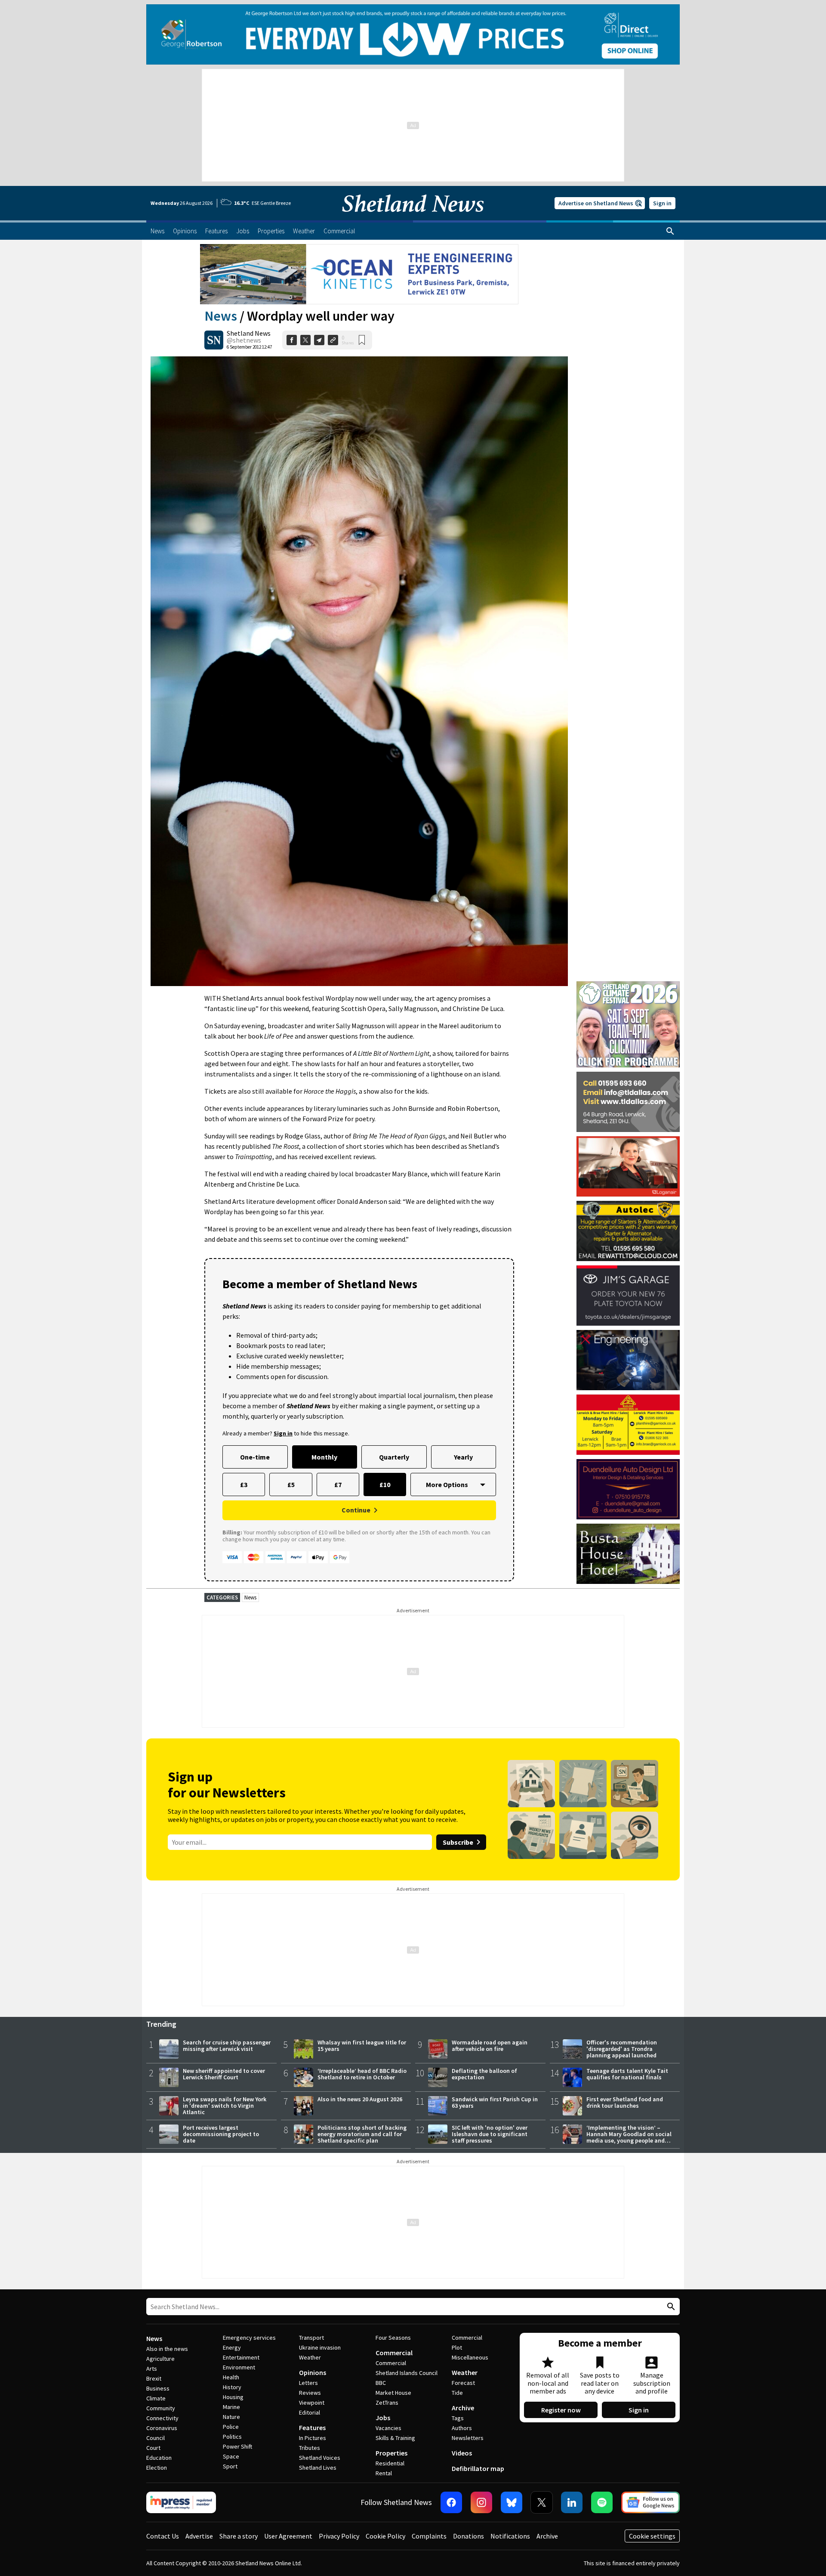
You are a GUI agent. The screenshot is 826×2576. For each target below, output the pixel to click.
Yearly (463, 1457)
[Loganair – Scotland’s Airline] (628, 1166)
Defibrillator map (478, 2468)
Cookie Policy (385, 2536)
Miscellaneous (470, 2357)
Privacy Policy (339, 2536)
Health (231, 2377)
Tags (458, 2418)
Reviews (310, 2393)
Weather (310, 2357)
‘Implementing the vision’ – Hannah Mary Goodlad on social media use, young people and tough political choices (629, 2137)
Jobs (383, 2418)
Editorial (310, 2412)
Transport (311, 2338)
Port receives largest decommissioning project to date (221, 2134)
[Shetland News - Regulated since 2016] (181, 2502)
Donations (468, 2536)
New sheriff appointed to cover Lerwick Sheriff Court (224, 2074)
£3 (244, 1484)
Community (161, 2408)
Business (158, 2388)
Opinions (313, 2372)
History (232, 2387)
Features (312, 2428)
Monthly (324, 1457)
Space (231, 2456)
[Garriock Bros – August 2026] (628, 1425)
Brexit (154, 2378)
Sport (230, 2466)
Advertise (199, 2536)
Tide (457, 2393)
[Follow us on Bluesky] (512, 2502)
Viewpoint (312, 2403)
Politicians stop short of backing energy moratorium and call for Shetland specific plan (362, 2134)
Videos (462, 2453)
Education (159, 2458)
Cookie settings (652, 2536)
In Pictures (313, 2438)
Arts (152, 2369)
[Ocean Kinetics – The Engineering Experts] (359, 274)
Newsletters (468, 2438)
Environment (239, 2367)
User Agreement (288, 2536)
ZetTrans (387, 2403)
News (221, 316)
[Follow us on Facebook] (451, 2502)
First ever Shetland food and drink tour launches (625, 2102)
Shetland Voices (320, 2458)
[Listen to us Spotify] (602, 2502)
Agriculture (160, 2359)
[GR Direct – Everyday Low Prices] (413, 34)
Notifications (510, 2536)
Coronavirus (162, 2428)
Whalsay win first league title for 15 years (362, 2046)
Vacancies (388, 2428)
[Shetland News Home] (413, 218)
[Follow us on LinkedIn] (572, 2502)
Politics (232, 2437)
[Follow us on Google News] (650, 2502)
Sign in (662, 203)
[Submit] (670, 2307)
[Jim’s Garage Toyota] (628, 1296)
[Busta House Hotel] (628, 1554)
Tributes (310, 2448)
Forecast (463, 2383)
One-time (255, 1457)
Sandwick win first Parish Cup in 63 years (495, 2102)
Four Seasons (393, 2338)
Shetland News (249, 333)
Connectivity (162, 2418)
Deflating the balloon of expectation (484, 2074)
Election (157, 2468)
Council (156, 2438)
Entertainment (241, 2357)
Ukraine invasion (320, 2347)
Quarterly (394, 1457)
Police (231, 2427)
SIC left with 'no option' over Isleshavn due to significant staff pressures (490, 2134)
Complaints (429, 2536)
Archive (463, 2408)
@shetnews (244, 340)
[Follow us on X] (542, 2502)
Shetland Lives (318, 2468)
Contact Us (163, 2536)
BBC (381, 2383)
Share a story (239, 2536)
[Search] (670, 231)
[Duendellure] (628, 1489)
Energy (232, 2347)
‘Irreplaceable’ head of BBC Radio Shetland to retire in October (362, 2074)
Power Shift (237, 2446)
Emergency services (249, 2338)
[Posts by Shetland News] (214, 340)
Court (153, 2448)
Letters (308, 2383)
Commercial (394, 2353)
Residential (390, 2463)
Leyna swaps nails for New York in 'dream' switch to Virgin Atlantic (225, 2106)
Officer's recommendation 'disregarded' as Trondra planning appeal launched (622, 2049)
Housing (233, 2397)
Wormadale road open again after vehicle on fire (490, 2046)
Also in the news (167, 2349)
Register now (561, 2410)
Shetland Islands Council (407, 2373)
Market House (393, 2393)
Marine (231, 2407)
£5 (291, 1484)
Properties (391, 2453)
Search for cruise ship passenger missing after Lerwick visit (227, 2046)
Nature (231, 2417)
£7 (338, 1484)
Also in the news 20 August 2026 (360, 2099)
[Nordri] (628, 1360)
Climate (156, 2398)
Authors (462, 2428)
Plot (457, 2347)
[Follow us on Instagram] (481, 2502)
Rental (384, 2473)
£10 (385, 1484)
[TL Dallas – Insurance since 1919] (628, 1102)
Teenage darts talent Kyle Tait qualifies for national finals (627, 2074)
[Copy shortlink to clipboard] (333, 340)
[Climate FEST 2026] (628, 985)
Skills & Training (395, 2438)
